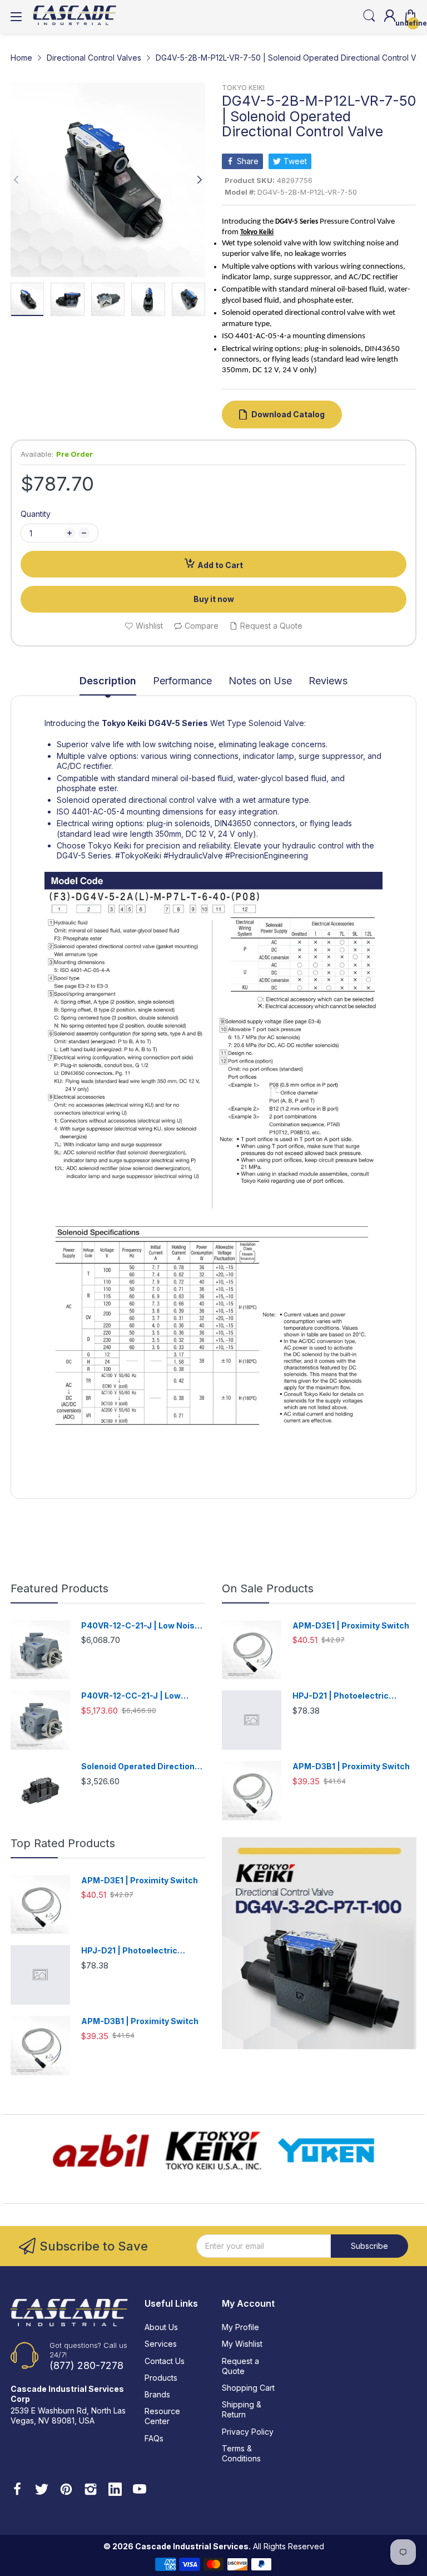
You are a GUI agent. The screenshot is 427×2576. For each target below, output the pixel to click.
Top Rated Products (63, 1843)
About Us (161, 2327)
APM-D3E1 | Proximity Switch (351, 1625)
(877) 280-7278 (86, 2365)
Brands (157, 2394)
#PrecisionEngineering (267, 855)
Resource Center (162, 2416)
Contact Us (165, 2361)
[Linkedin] (115, 2490)
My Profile (240, 2327)
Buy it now (214, 599)
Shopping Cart (248, 2388)
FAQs (154, 2438)
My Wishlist (242, 2344)
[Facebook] (17, 2490)
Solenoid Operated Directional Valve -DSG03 (141, 1767)
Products (161, 2378)
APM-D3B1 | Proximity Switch (351, 1766)
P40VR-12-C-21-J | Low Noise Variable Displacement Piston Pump (141, 1626)
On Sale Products (268, 1588)
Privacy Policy (248, 2432)
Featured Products (59, 1588)
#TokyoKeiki (138, 855)
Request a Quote (240, 2366)
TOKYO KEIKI (243, 88)
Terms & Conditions (241, 2453)
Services (161, 2344)
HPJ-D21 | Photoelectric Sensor (341, 1696)
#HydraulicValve (193, 855)
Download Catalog (288, 414)
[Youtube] (140, 2490)
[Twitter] (42, 2490)
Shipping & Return (242, 2409)
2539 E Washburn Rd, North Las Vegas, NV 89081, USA (68, 2415)
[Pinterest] (66, 2490)
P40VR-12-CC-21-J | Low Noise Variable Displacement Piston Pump (139, 1696)
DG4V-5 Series (178, 723)
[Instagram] (91, 2490)
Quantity (36, 514)
